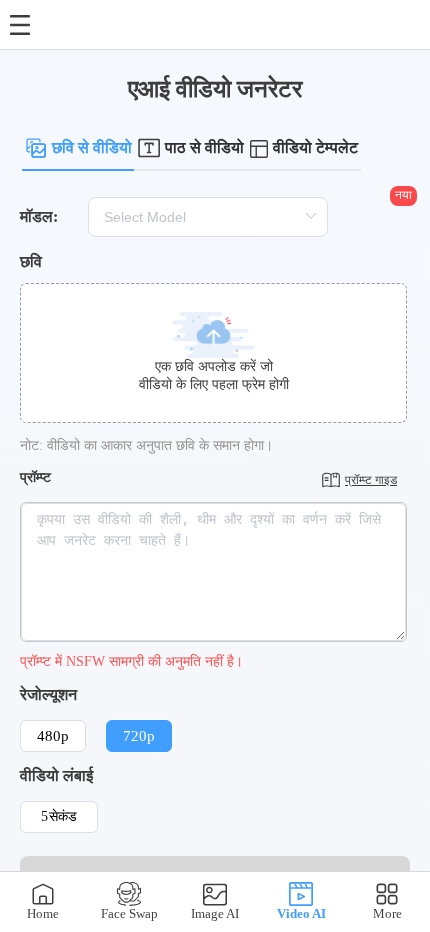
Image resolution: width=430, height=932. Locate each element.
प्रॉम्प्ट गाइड (371, 480)
